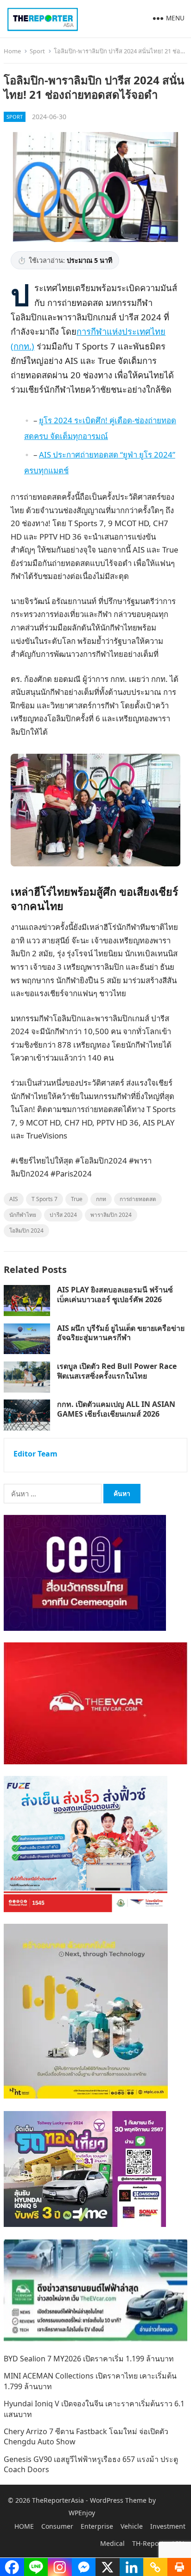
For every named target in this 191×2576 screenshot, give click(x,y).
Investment (168, 2526)
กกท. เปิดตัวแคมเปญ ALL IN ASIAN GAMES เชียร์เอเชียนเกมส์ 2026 (116, 1409)
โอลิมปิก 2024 (26, 1231)
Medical (112, 2543)
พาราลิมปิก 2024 (111, 1215)
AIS (14, 1199)
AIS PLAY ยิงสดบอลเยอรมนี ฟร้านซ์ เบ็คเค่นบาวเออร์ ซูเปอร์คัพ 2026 (115, 1294)
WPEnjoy (82, 2513)
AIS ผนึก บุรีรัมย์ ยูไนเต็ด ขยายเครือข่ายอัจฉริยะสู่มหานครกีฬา (121, 1333)
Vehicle (132, 2526)
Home (12, 51)
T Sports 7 (45, 1199)
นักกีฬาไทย (23, 1215)
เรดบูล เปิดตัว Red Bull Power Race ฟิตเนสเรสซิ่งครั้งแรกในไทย (117, 1371)
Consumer (57, 2526)
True (77, 1199)
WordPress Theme (118, 2500)
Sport (37, 51)
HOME (24, 2526)
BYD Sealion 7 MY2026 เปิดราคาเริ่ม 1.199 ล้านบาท (89, 2359)
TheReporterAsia (58, 2500)
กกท (101, 1199)
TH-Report (148, 2543)
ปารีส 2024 (63, 1215)
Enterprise (97, 2526)
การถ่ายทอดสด (138, 1199)
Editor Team (35, 1454)
